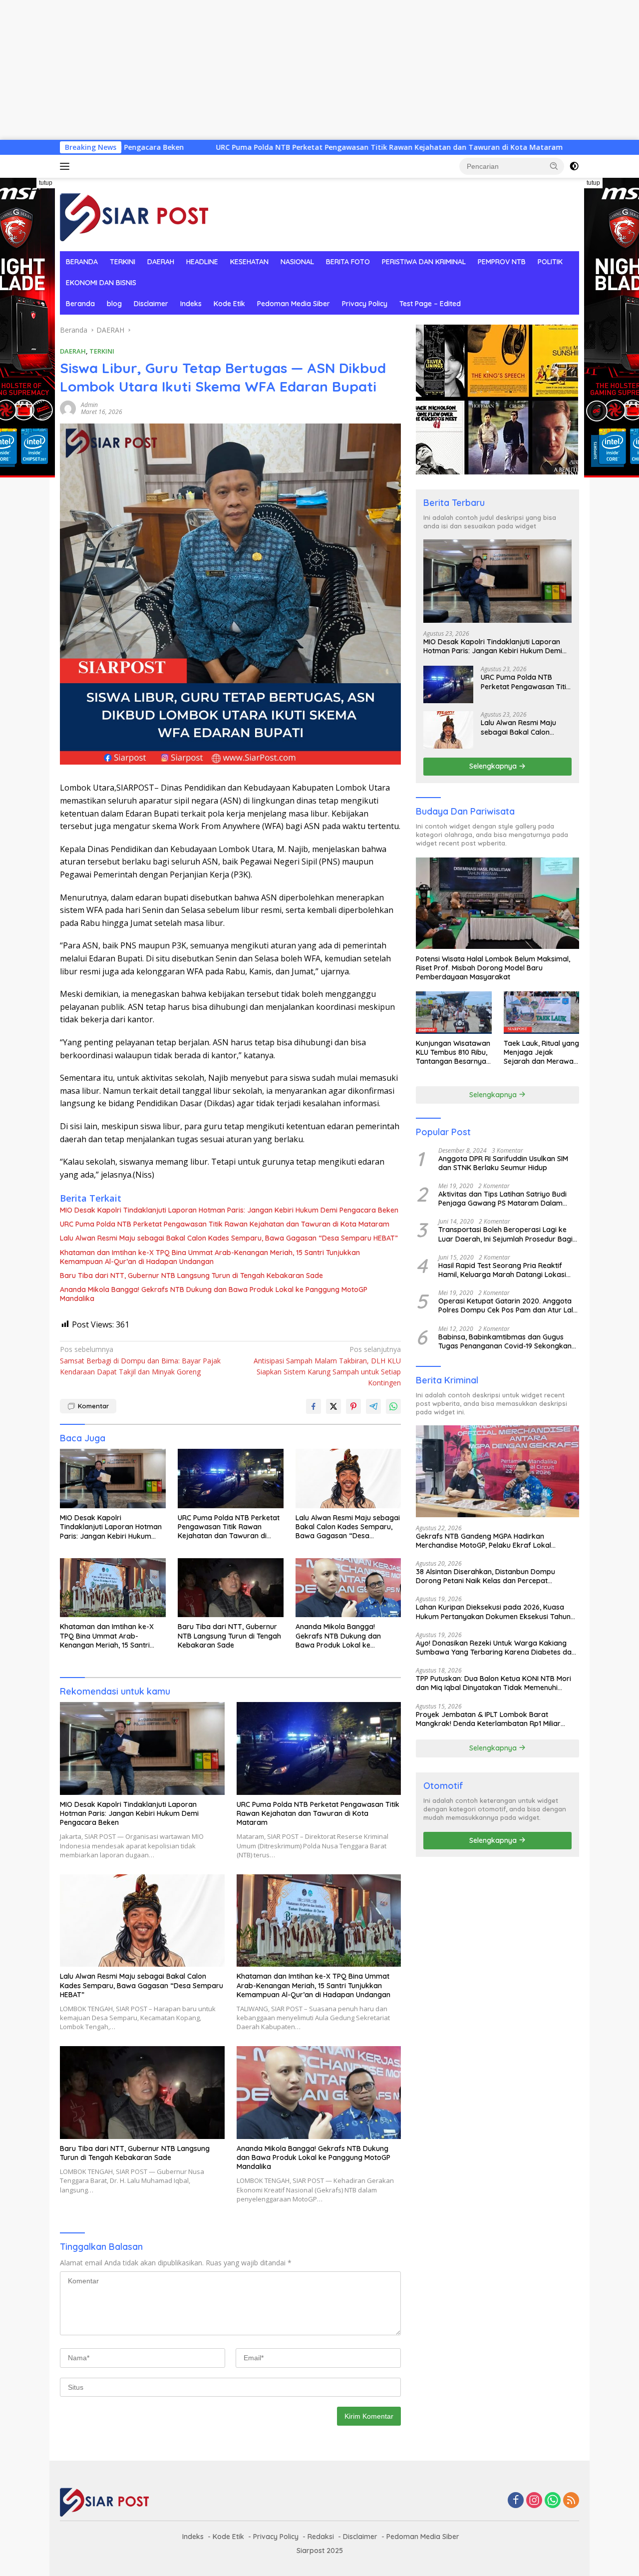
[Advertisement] (300, 70)
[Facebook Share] (314, 1406)
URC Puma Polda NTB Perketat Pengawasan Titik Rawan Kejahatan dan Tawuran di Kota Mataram (263, 147)
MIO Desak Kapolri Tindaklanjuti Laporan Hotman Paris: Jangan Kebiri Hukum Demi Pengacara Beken (229, 1210)
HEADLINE (202, 262)
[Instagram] (534, 2501)
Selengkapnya (494, 766)
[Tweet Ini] (333, 1406)
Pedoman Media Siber (294, 304)
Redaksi (321, 2537)
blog (114, 304)
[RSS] (571, 2501)
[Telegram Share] (373, 1406)
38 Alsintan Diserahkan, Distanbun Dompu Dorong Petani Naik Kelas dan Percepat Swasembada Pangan (485, 1576)
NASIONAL (297, 262)
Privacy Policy (365, 304)
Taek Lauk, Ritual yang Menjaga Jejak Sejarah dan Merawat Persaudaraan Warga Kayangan (541, 1053)
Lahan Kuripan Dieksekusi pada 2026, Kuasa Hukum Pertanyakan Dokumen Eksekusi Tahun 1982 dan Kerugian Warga (493, 1612)
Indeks (191, 304)
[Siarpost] (135, 214)
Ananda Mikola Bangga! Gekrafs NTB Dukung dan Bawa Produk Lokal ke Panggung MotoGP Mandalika (214, 1294)
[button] (554, 166)
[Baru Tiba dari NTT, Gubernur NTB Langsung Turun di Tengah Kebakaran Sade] (231, 1588)
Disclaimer (151, 304)
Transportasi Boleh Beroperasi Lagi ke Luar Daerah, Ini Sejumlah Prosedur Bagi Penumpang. (505, 1234)
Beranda (80, 304)
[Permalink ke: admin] (68, 408)
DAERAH (161, 262)
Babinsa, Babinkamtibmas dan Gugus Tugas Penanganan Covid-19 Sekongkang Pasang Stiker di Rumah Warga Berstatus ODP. (507, 1341)
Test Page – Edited (430, 304)
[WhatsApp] (553, 2501)
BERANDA (82, 262)
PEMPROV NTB (502, 262)
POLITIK (550, 262)
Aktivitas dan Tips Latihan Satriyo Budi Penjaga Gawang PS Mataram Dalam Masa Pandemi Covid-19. (502, 1199)
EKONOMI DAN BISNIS (101, 283)
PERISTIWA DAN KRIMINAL (424, 262)
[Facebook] (516, 2501)
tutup (46, 183)
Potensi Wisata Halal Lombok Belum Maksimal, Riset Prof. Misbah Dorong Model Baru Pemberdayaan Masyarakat (493, 967)
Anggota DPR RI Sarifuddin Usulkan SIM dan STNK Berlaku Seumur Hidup (503, 1163)
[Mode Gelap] (574, 166)
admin (89, 405)
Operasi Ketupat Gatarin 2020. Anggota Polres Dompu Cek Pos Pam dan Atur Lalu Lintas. (508, 1305)
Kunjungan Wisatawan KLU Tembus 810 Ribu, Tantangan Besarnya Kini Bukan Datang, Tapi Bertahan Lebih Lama (453, 1053)
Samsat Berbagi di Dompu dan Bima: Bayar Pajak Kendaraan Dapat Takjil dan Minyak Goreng (140, 1360)
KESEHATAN (249, 262)
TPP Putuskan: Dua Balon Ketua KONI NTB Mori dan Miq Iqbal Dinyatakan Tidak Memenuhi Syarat (493, 1683)
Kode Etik (229, 304)
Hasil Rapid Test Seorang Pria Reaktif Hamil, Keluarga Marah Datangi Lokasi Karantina (502, 1270)
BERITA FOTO (348, 262)
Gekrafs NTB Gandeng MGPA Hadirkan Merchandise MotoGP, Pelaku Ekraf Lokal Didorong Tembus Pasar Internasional (483, 1540)
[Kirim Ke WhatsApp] (393, 1406)
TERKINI (123, 262)
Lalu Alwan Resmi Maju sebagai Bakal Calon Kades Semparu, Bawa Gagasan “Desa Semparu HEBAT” (229, 1238)
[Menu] (67, 166)
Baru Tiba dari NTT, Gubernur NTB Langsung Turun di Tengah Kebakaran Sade (191, 1276)
